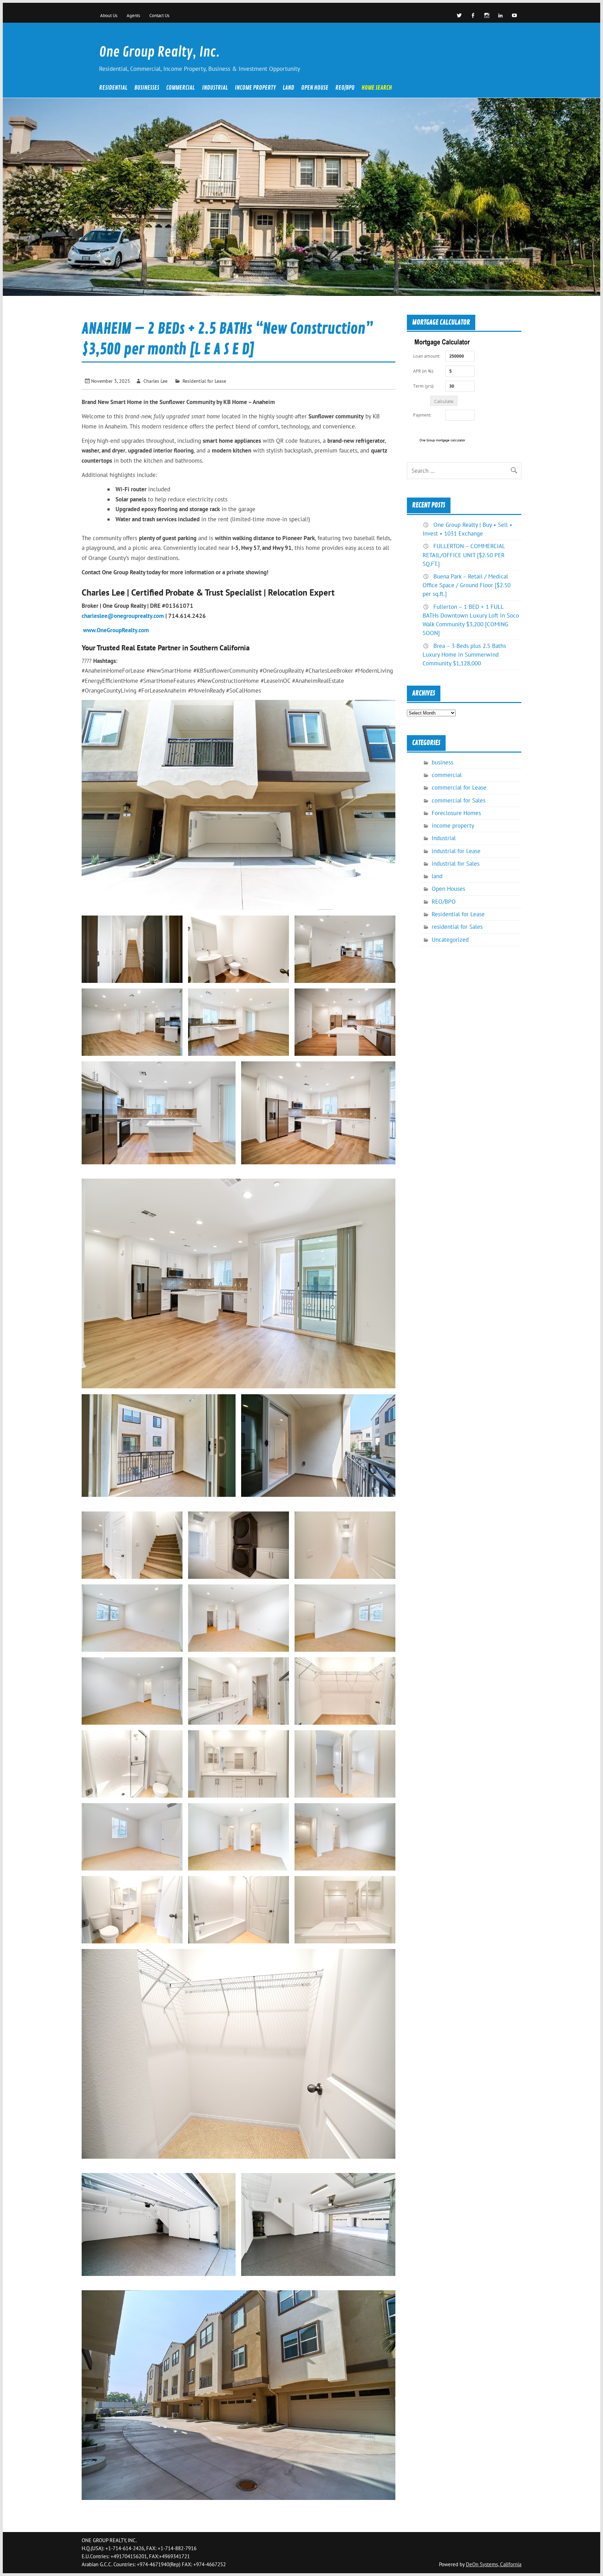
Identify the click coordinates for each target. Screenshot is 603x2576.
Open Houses (448, 889)
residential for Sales (457, 927)
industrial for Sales (456, 864)
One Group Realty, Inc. (159, 52)
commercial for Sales (459, 800)
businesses (147, 88)
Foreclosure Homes (456, 813)
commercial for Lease (459, 787)
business (442, 762)
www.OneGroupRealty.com (116, 630)
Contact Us (159, 15)
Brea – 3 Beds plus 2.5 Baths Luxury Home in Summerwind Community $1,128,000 (464, 655)
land (288, 88)
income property (255, 88)
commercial (447, 775)
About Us (109, 15)
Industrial (215, 88)
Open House (315, 88)
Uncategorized (450, 940)
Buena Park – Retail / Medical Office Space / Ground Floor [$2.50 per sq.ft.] (467, 585)
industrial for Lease (456, 851)
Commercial (180, 88)
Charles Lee (155, 381)
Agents (133, 15)
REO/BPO (345, 88)
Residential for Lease (204, 381)
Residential (113, 88)
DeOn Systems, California (494, 2564)
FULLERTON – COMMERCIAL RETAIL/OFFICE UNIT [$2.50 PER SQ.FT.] (464, 555)
